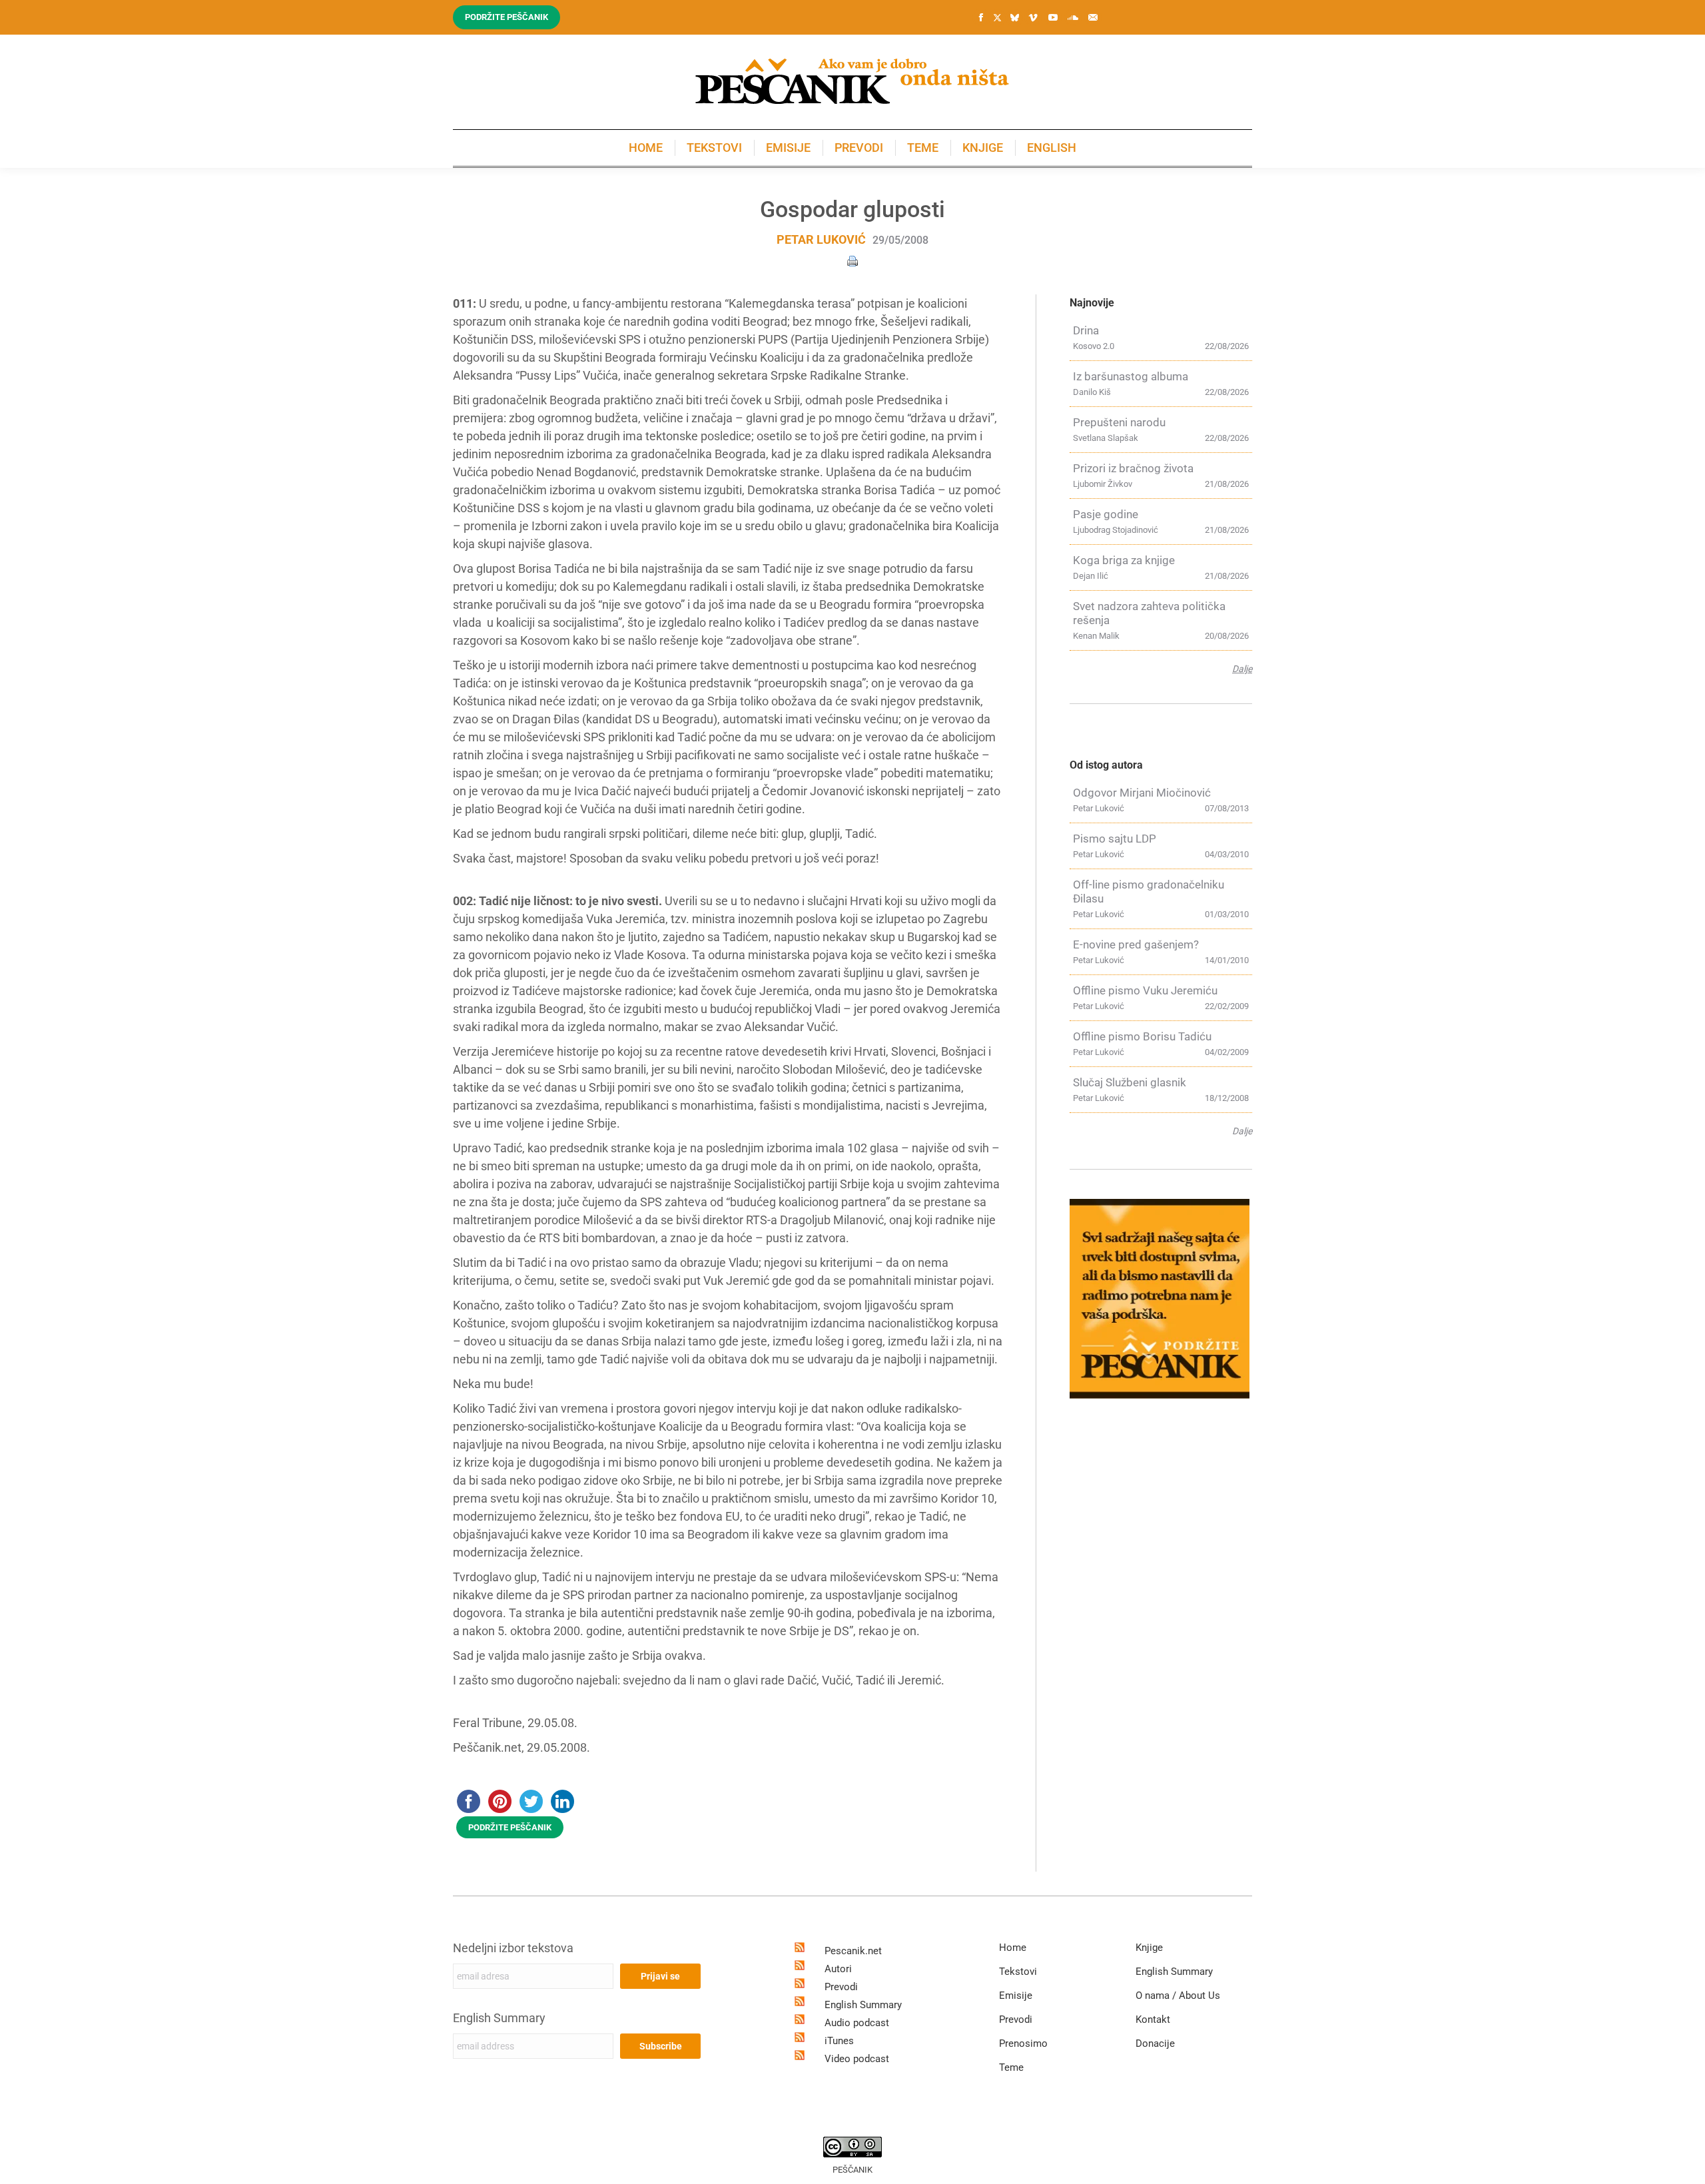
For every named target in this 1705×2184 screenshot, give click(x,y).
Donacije (1155, 2043)
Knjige (1149, 1948)
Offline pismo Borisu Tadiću (1142, 1036)
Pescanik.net (853, 1951)
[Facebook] (981, 17)
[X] (997, 18)
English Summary (499, 2018)
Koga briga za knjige (1124, 560)
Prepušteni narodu (1119, 422)
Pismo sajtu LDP (1115, 839)
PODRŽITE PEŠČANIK (510, 1827)
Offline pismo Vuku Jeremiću (1145, 990)
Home (1013, 1948)
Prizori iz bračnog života (1133, 468)
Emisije (1016, 1996)
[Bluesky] (1014, 18)
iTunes (839, 2041)
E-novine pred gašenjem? (1136, 944)
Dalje (1242, 669)
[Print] (852, 260)
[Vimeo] (1033, 17)
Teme (1011, 2067)
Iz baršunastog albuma (1131, 376)
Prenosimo (1023, 2043)
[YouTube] (1053, 17)
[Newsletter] (1093, 17)
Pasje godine (1106, 514)
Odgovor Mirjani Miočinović (1142, 793)
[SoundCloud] (1073, 17)
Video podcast (857, 2059)
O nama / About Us (1178, 1996)
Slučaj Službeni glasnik (1130, 1082)
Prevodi (841, 1987)
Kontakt (1153, 2019)
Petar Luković (821, 239)
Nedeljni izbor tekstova (513, 1948)
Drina (1086, 330)
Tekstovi (1018, 1972)
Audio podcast (857, 2023)
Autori (838, 1969)
